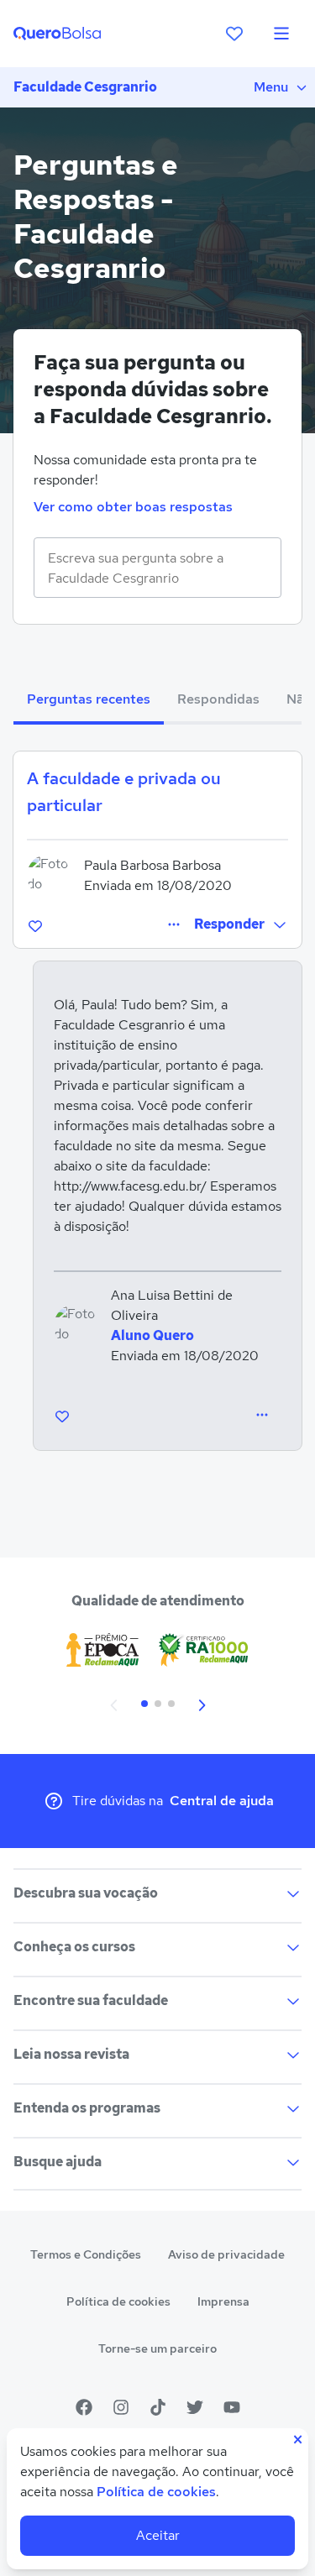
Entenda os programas (87, 2108)
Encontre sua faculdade (91, 2000)
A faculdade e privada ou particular (124, 792)
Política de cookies (118, 2301)
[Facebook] (84, 2407)
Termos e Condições (86, 2254)
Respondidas (218, 699)
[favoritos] (234, 34)
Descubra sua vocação (86, 1893)
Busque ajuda (58, 2162)
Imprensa (223, 2301)
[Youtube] (232, 2407)
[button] (241, 924)
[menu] (281, 34)
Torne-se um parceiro (157, 2348)
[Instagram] (121, 2407)
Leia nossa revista (71, 2054)
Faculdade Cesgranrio (85, 87)
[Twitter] (195, 2407)
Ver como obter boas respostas (133, 507)
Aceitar (158, 2535)
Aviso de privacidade (226, 2254)
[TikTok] (158, 2407)
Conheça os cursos (74, 1947)
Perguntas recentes (89, 699)
